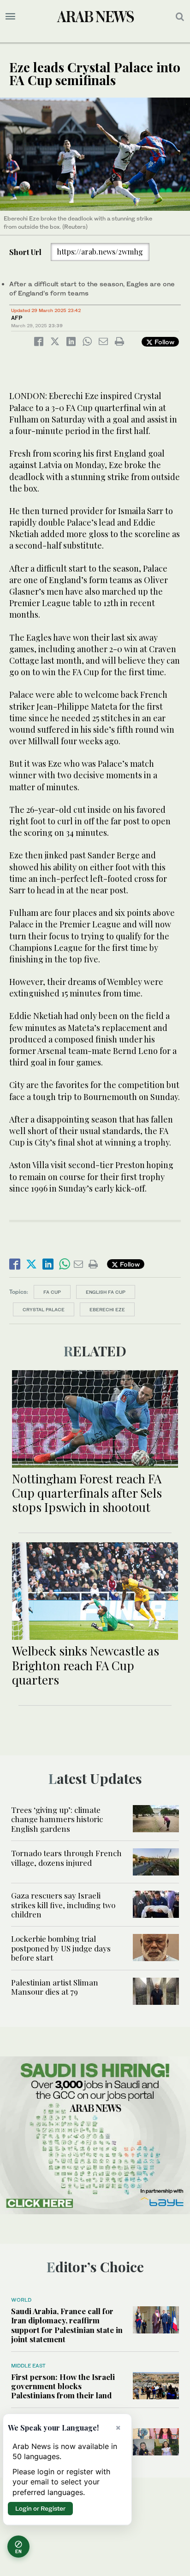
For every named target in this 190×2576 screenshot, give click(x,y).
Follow (163, 342)
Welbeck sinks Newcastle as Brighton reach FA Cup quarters (86, 1665)
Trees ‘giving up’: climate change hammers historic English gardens (57, 1819)
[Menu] (10, 17)
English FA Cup (106, 1292)
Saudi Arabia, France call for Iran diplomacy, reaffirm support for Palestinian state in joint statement (67, 2325)
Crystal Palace (44, 1309)
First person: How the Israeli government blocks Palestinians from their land (63, 2386)
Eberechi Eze (107, 1309)
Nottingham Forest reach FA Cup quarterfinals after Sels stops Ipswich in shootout (87, 1493)
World (21, 2300)
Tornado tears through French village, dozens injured (66, 1858)
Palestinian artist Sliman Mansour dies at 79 (55, 1987)
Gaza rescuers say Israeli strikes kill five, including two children (63, 1905)
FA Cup (52, 1292)
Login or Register (40, 2508)
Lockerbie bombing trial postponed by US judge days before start (61, 1948)
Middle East (28, 2366)
